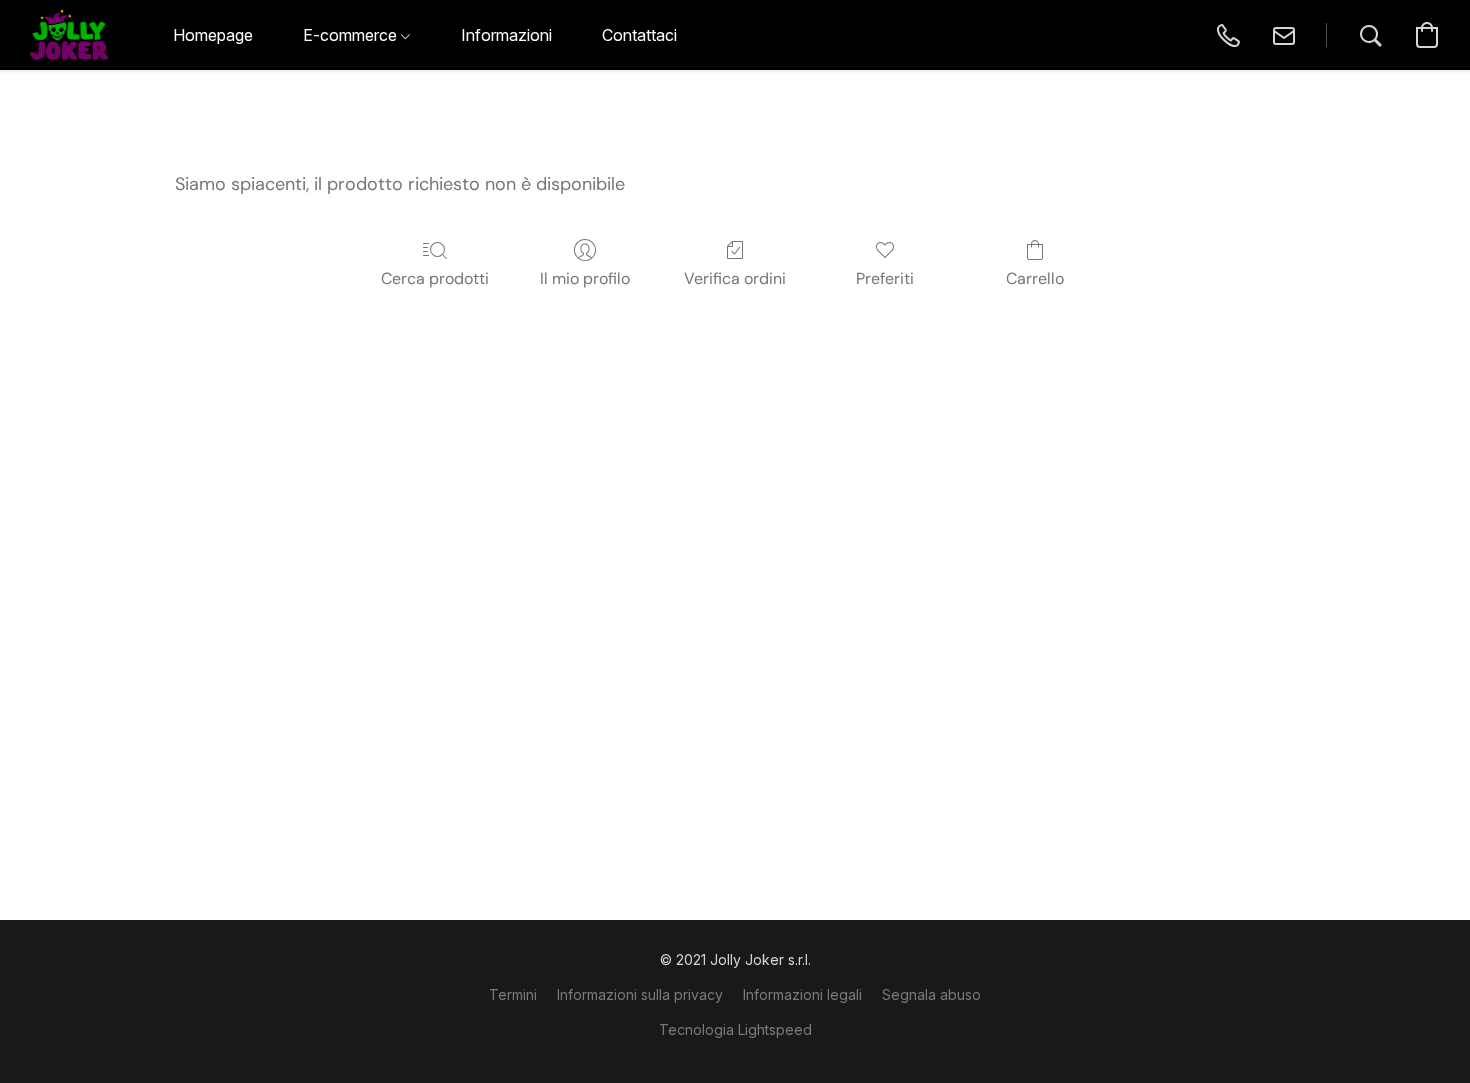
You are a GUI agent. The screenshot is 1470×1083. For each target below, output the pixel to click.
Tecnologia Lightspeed (735, 1029)
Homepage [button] (213, 35)
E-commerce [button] (352, 35)
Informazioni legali (802, 994)
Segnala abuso (931, 994)
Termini (513, 994)
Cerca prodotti (435, 278)
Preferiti (885, 278)
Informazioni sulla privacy (640, 994)
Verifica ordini (735, 278)
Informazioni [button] (506, 35)
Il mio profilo (585, 278)
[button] (69, 35)
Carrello (1035, 278)
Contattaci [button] (639, 35)
